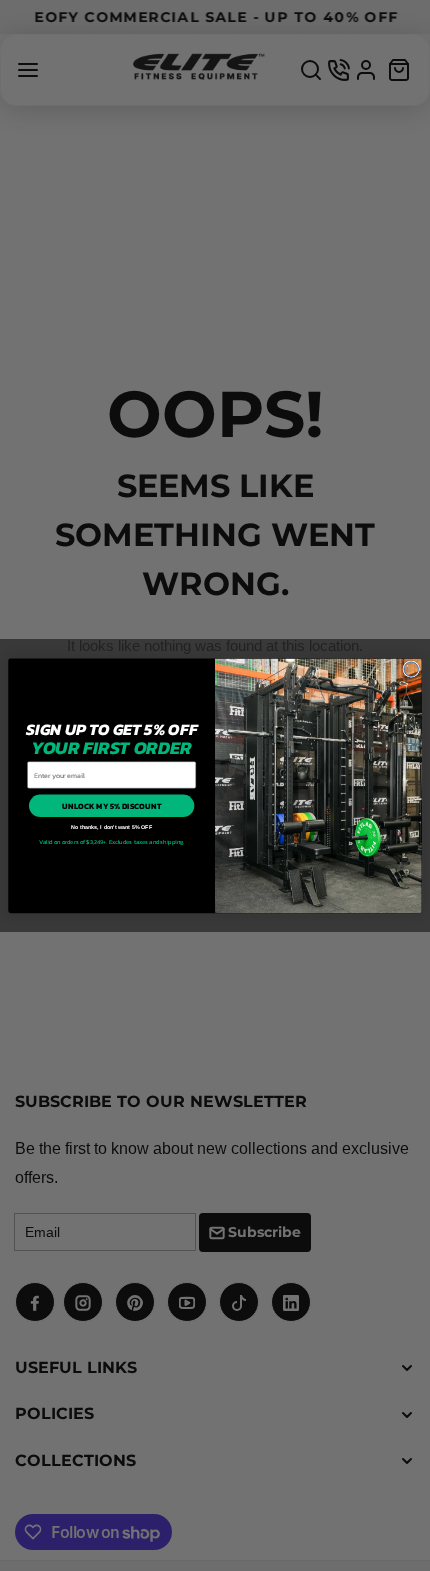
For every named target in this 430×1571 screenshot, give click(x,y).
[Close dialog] (411, 669)
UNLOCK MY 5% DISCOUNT (111, 805)
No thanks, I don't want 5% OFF (111, 827)
